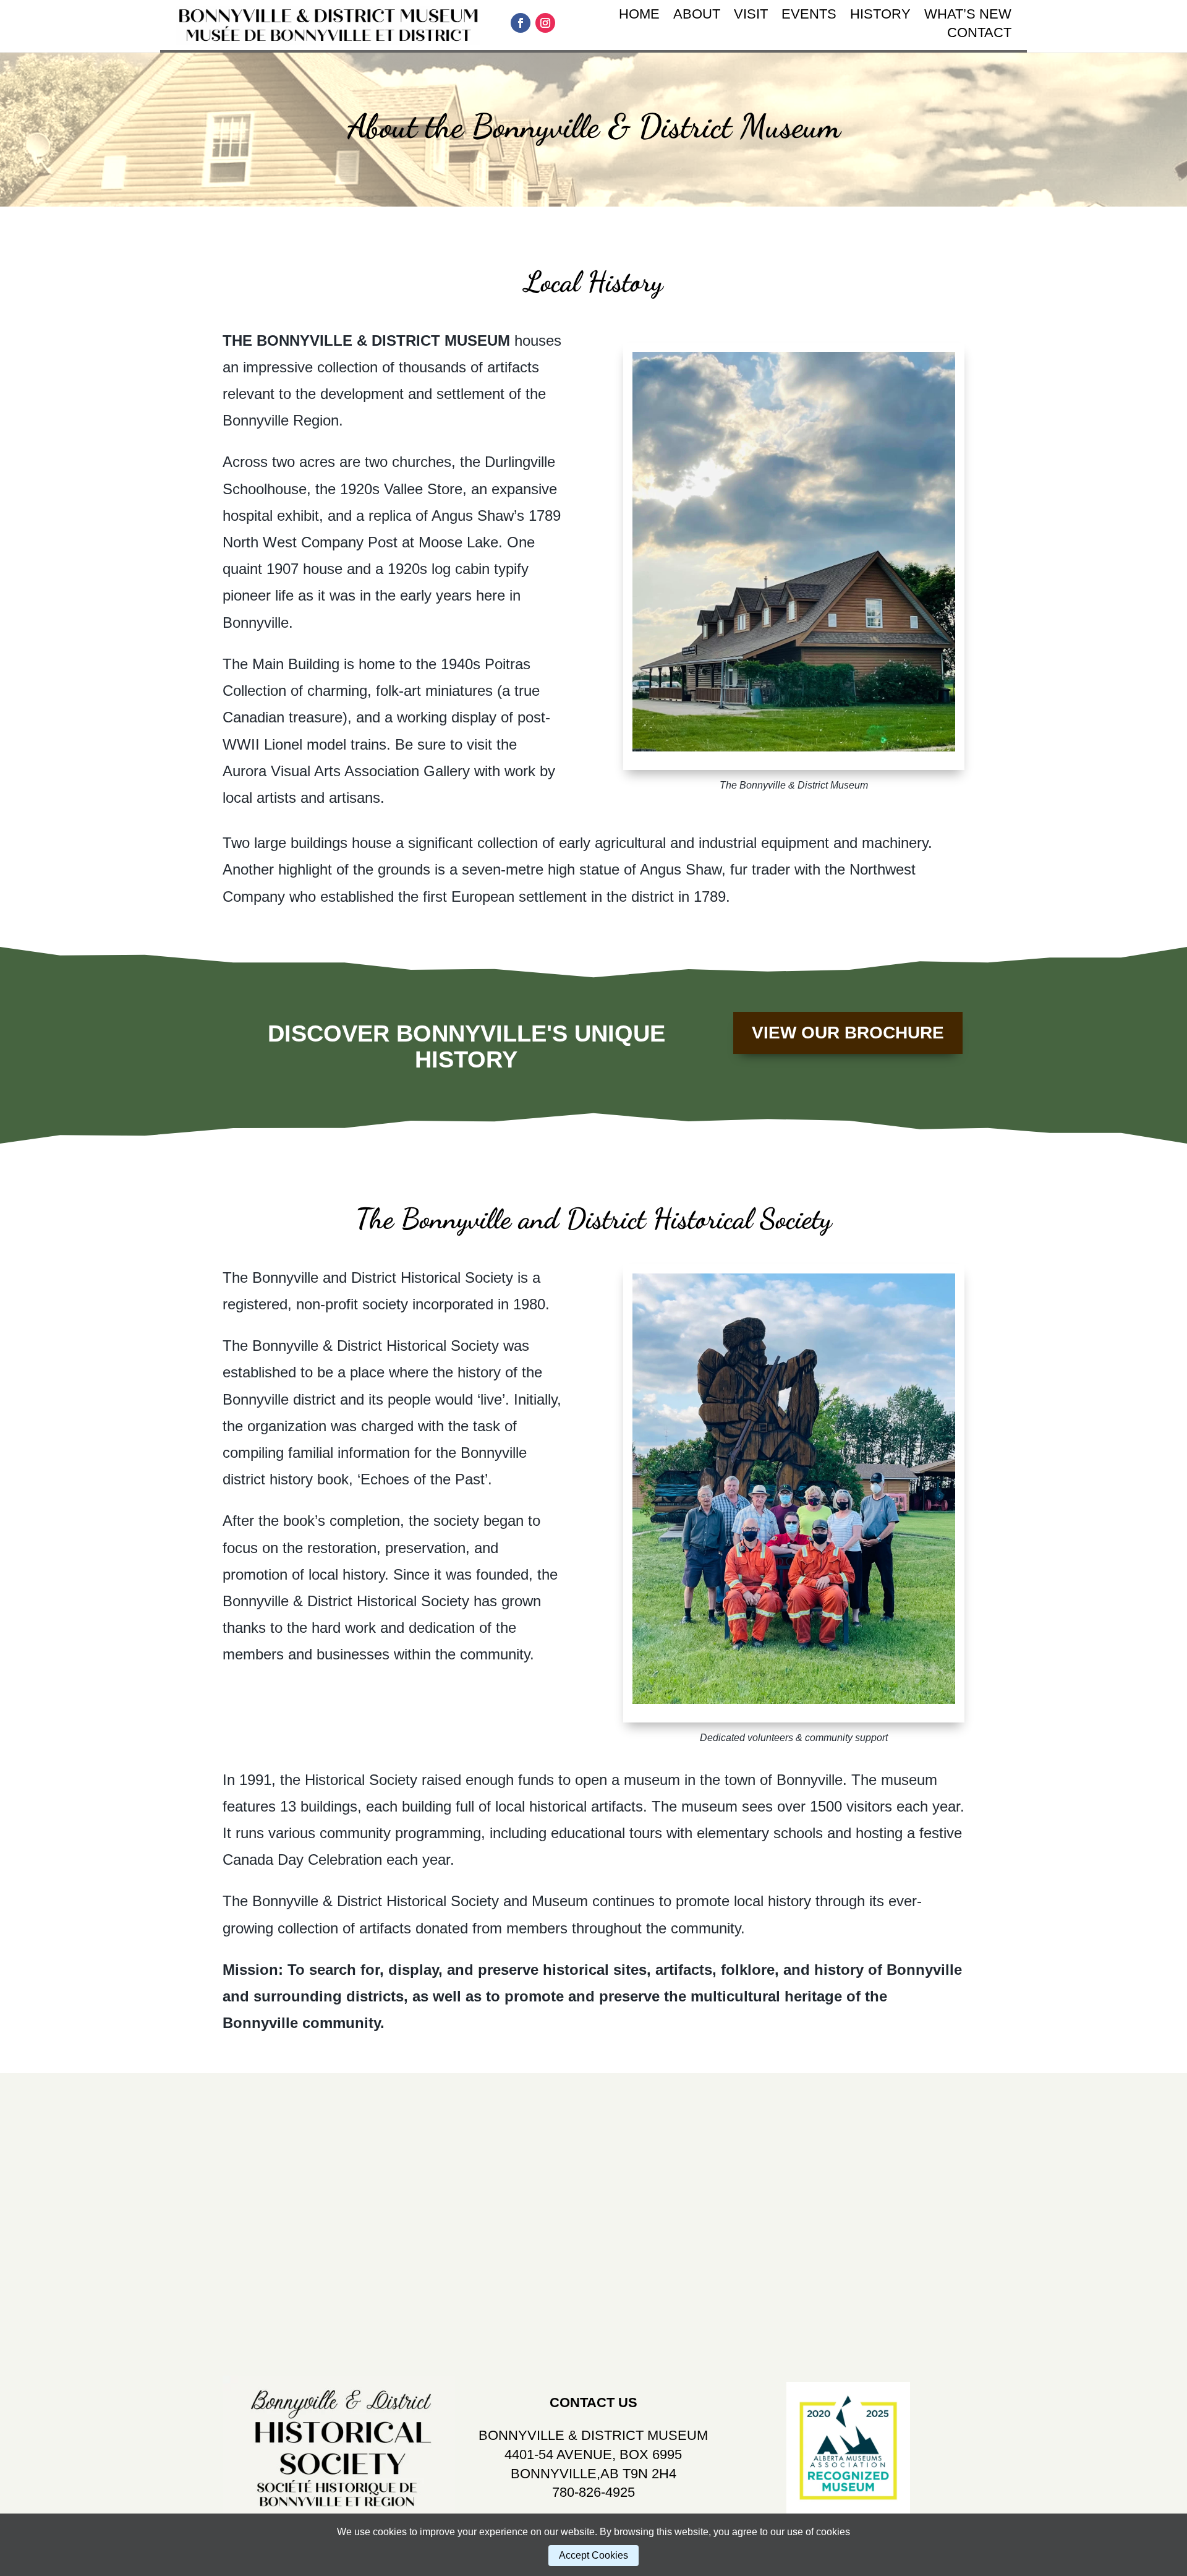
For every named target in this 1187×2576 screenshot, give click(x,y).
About (697, 16)
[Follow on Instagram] (545, 23)
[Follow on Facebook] (521, 23)
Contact (979, 34)
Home (639, 16)
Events (809, 16)
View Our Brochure (848, 1033)
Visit (751, 16)
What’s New (968, 16)
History (880, 16)
